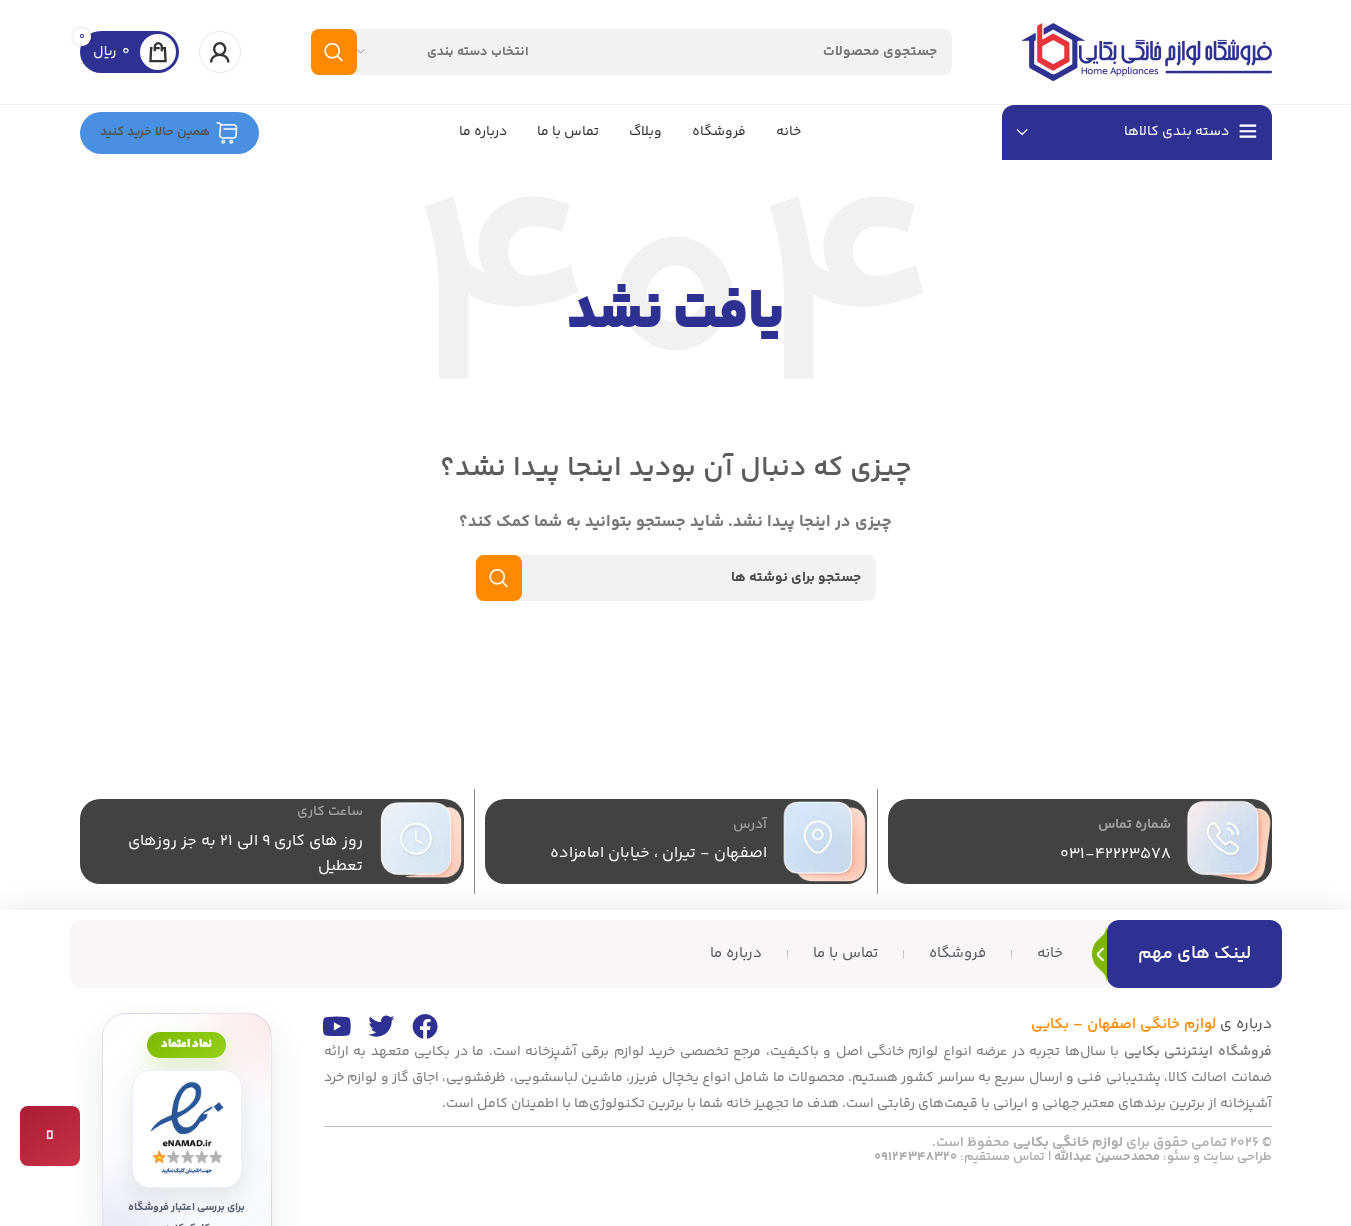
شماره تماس (1134, 825)
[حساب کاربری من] (220, 52)
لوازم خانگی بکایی (1068, 1143)
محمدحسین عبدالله (1107, 1157)
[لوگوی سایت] (1147, 51)
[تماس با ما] (50, 1136)
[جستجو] (334, 52)
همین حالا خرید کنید (155, 132)
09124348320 (915, 1157)
